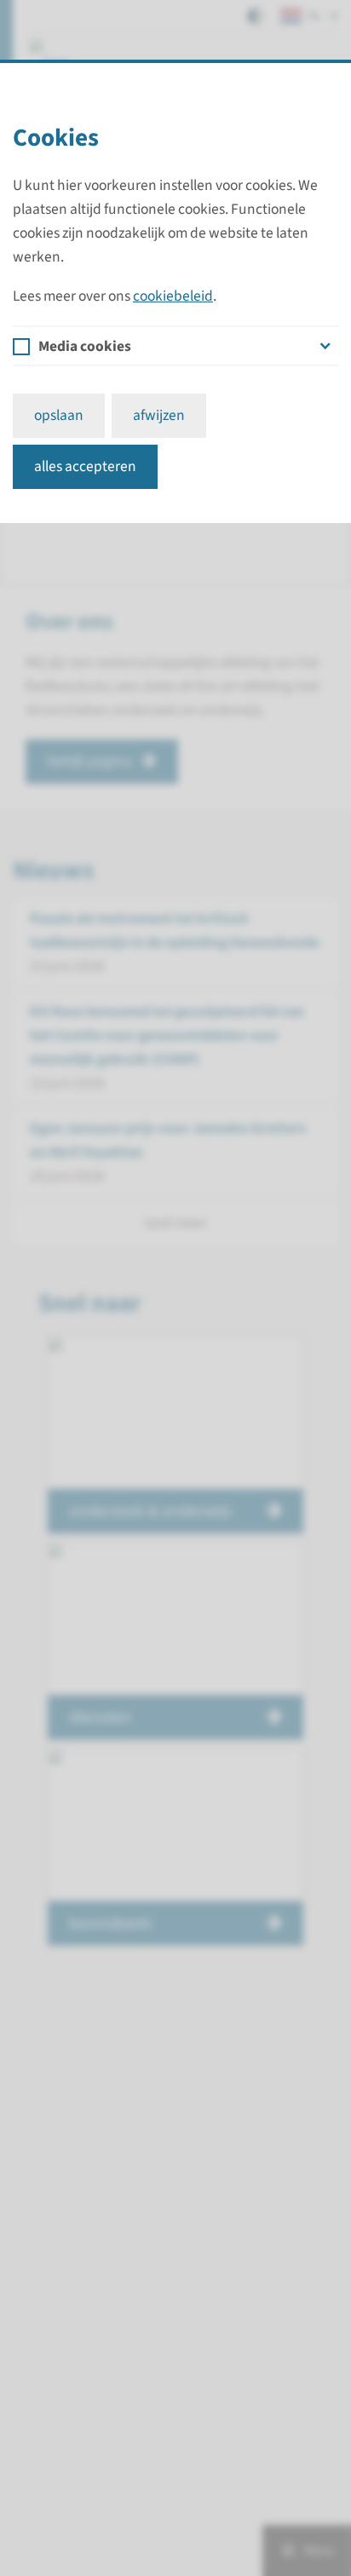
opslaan (59, 415)
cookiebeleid (173, 296)
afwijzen (159, 415)
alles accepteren (85, 466)
